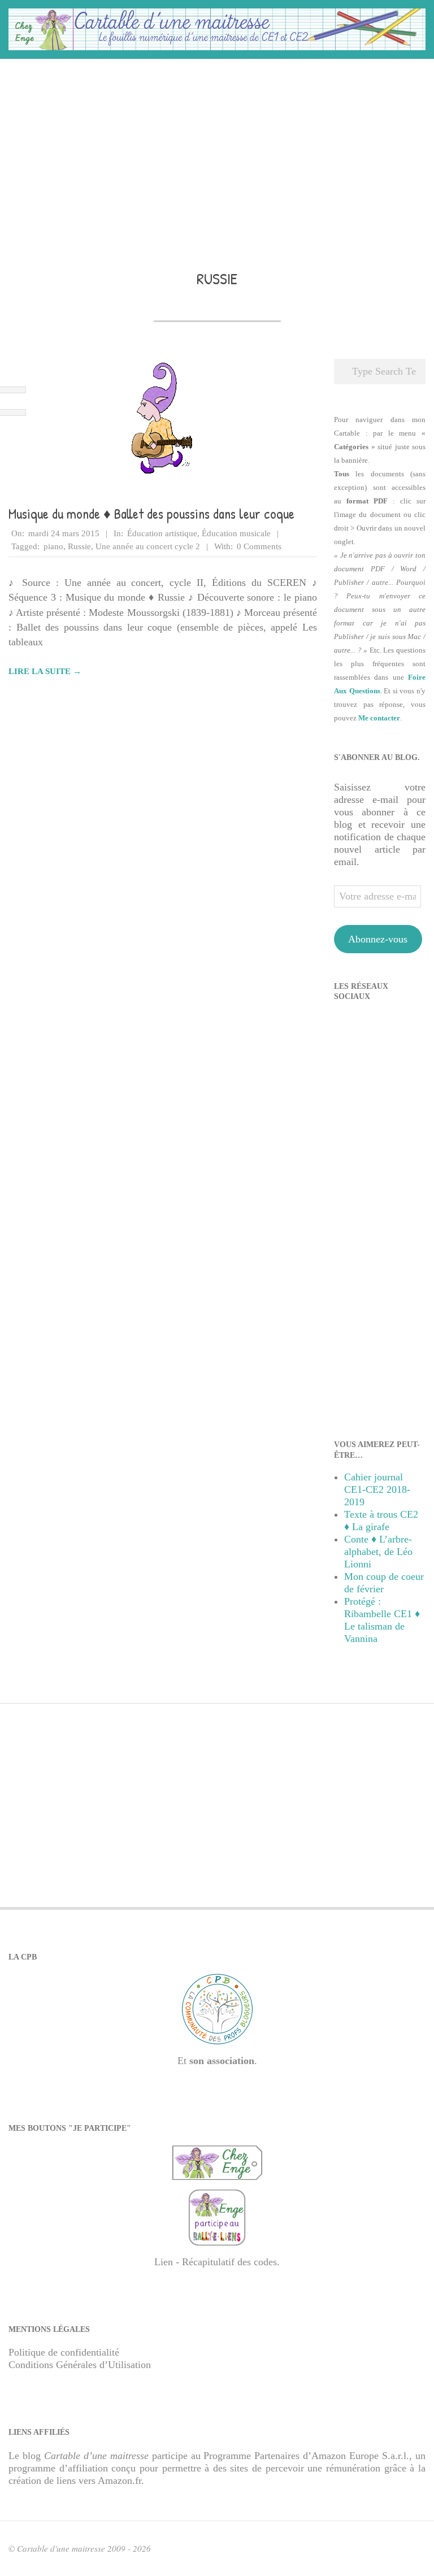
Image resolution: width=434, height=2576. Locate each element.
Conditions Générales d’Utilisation (80, 2365)
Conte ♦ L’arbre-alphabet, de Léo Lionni (378, 1552)
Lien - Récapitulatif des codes (216, 2262)
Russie (79, 546)
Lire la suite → (45, 671)
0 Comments (259, 546)
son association (222, 2061)
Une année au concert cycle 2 (148, 546)
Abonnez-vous (378, 939)
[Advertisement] (217, 148)
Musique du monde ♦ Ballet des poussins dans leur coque (151, 514)
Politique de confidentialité (64, 2352)
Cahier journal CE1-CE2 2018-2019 (377, 1489)
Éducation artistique (162, 533)
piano (53, 546)
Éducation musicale (236, 533)
